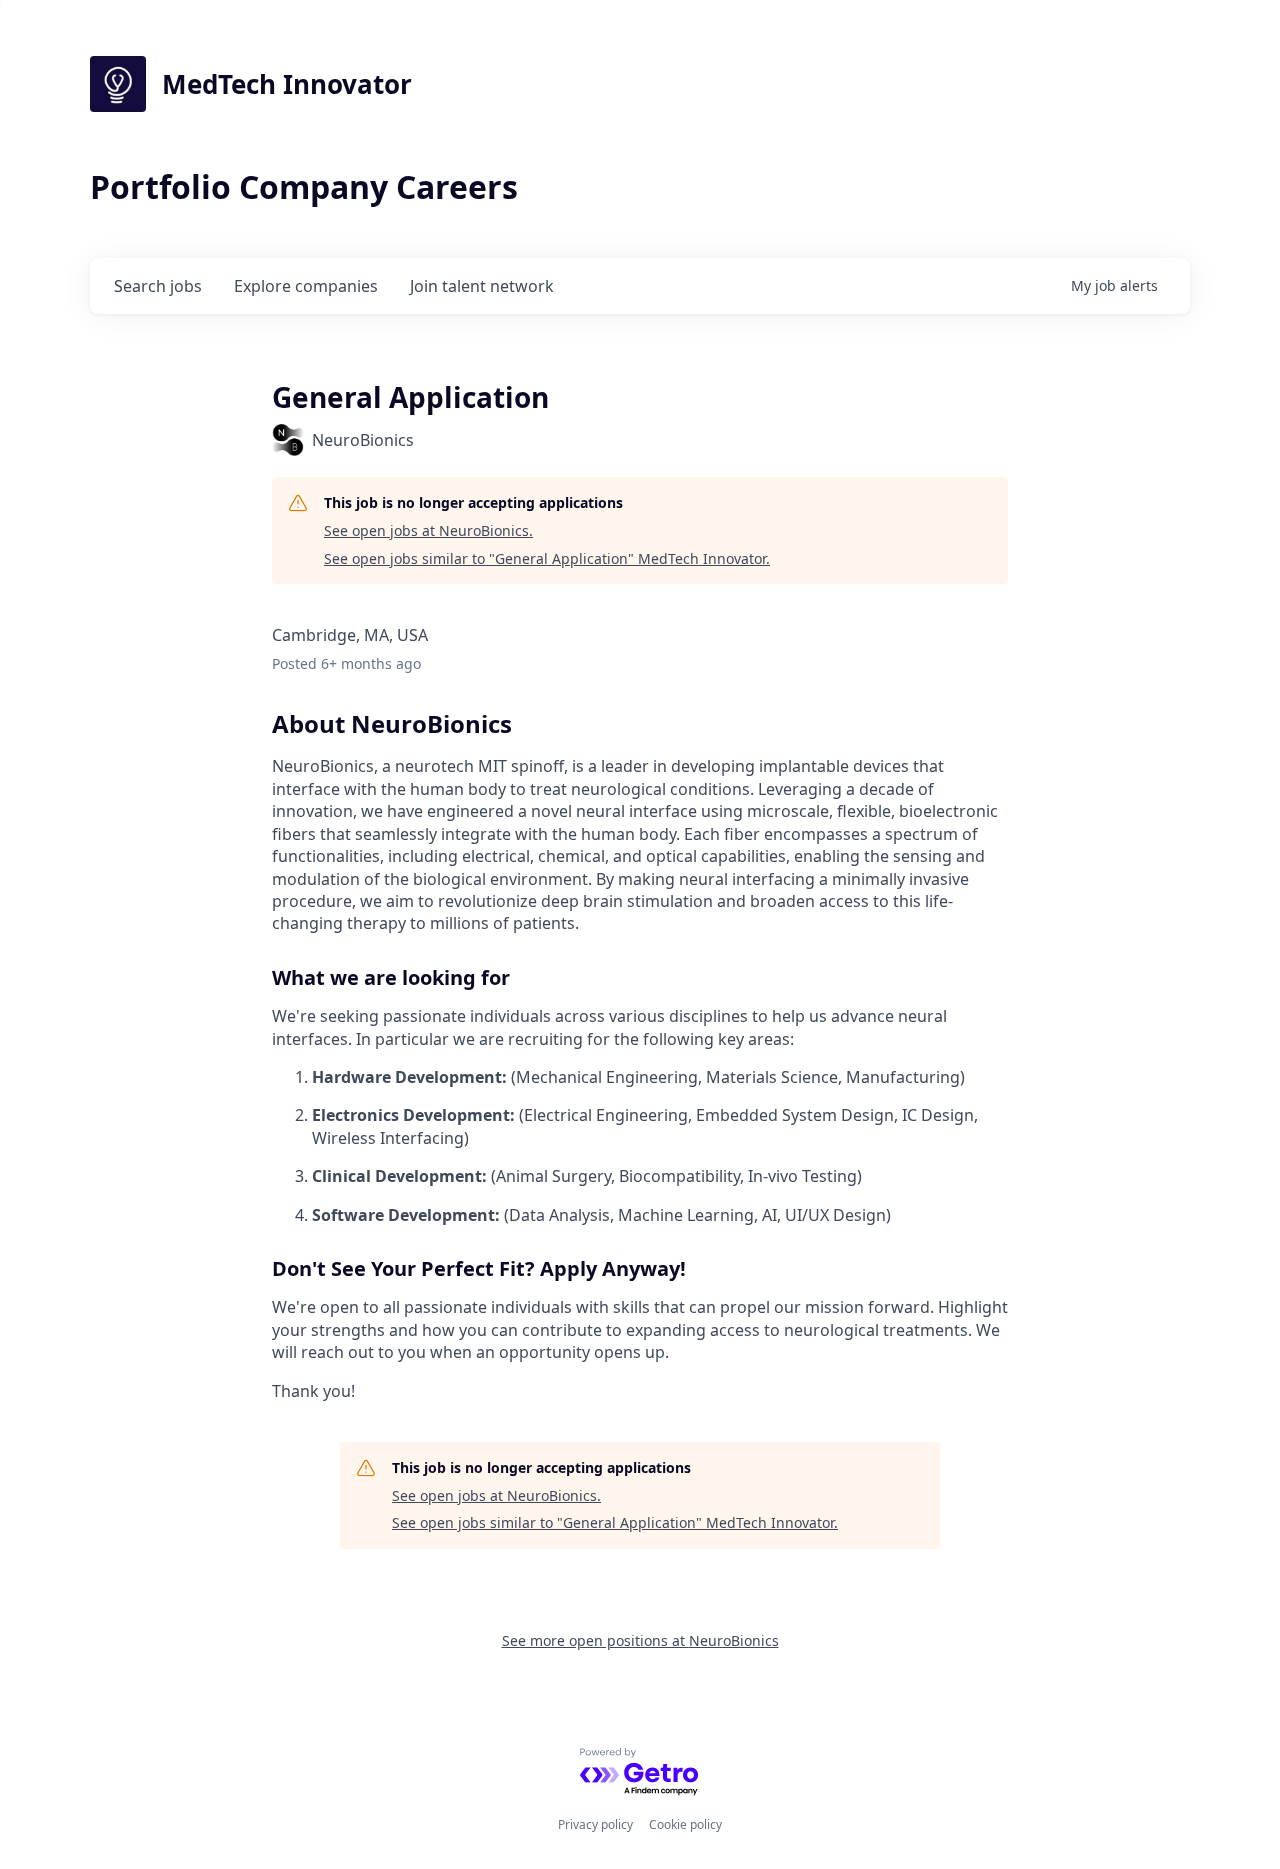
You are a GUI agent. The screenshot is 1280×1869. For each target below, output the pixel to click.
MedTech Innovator (287, 84)
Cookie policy (685, 1824)
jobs (158, 286)
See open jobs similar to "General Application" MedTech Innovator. (547, 558)
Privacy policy (595, 1824)
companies (306, 286)
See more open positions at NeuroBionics (640, 1640)
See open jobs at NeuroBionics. (428, 530)
